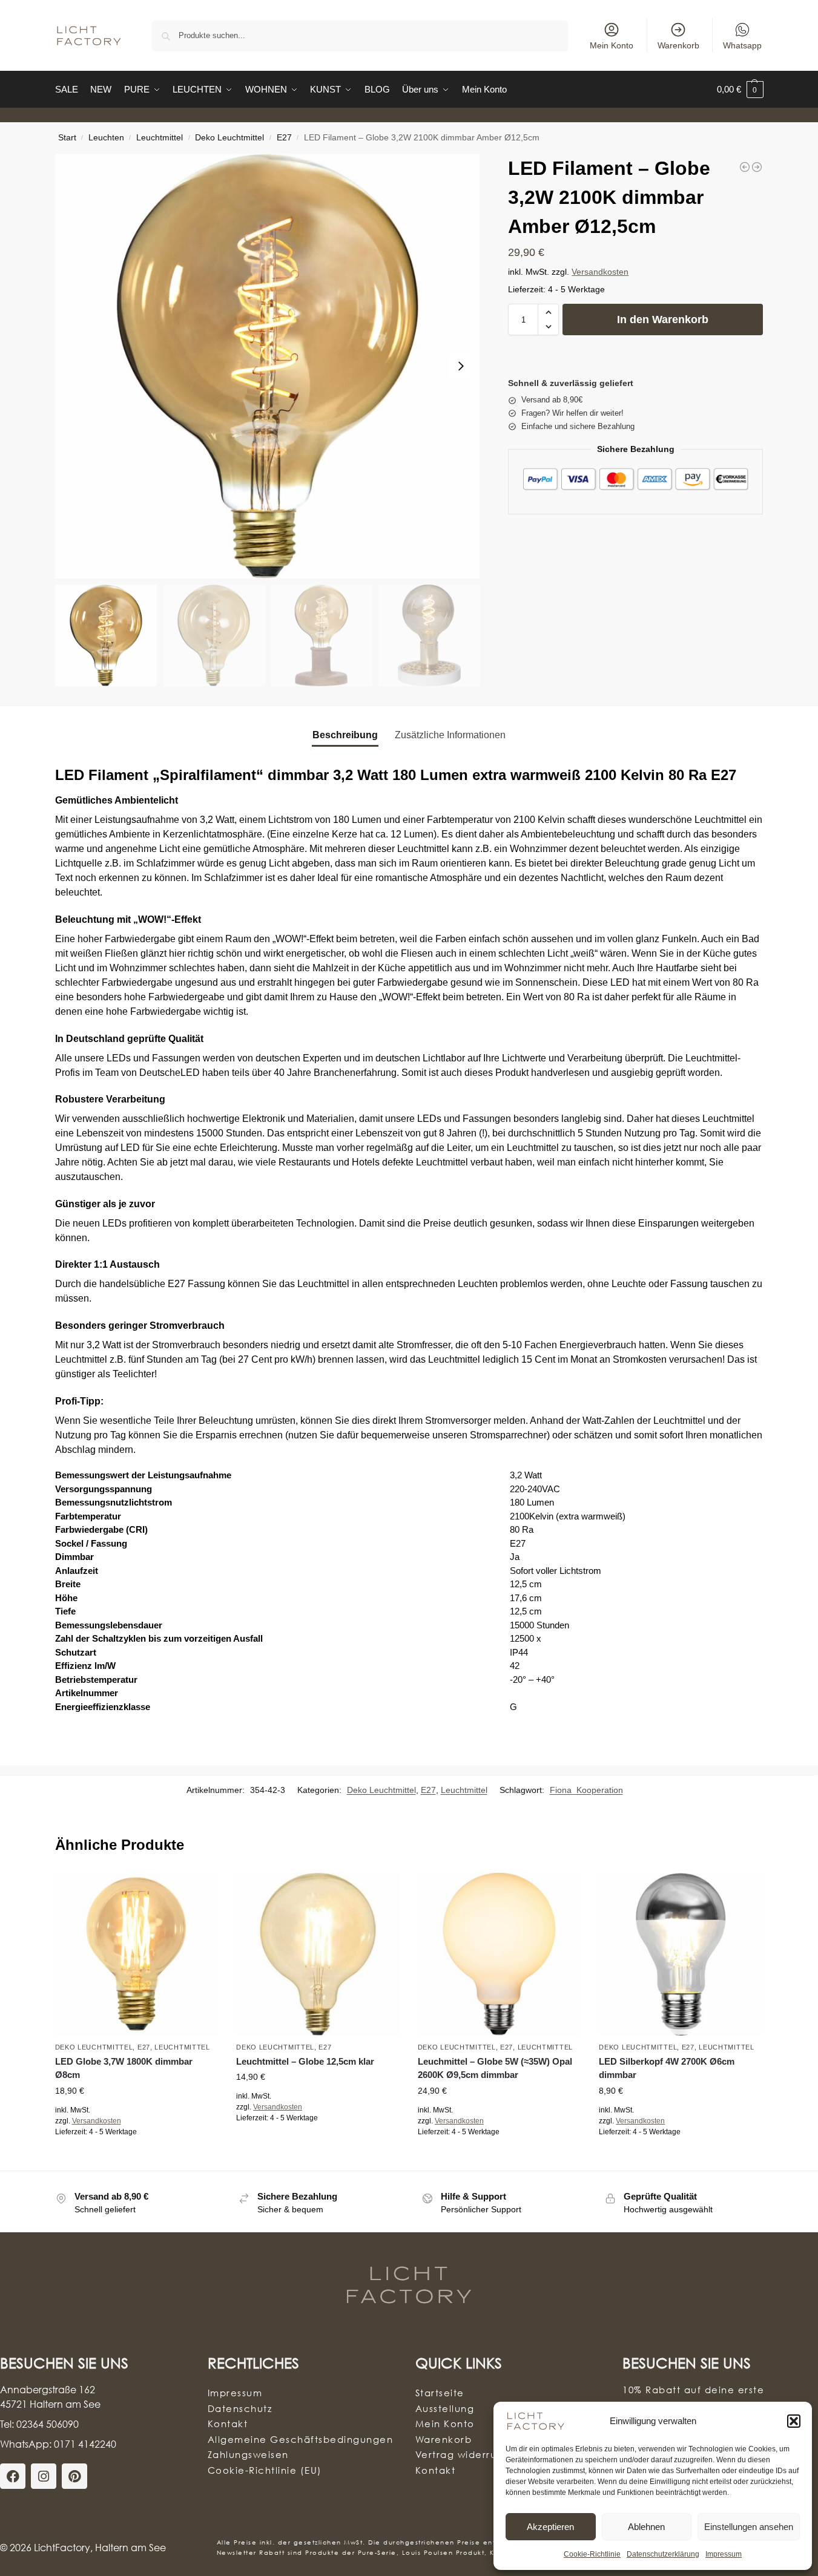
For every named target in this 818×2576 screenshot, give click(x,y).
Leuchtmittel (160, 138)
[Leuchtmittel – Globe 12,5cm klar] (318, 1955)
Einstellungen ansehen (749, 2527)
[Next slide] (461, 366)
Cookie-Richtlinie (592, 2554)
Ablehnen (646, 2527)
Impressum (724, 2554)
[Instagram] (44, 2476)
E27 (284, 138)
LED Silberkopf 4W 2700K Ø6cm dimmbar (667, 2068)
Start (67, 138)
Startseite (440, 2393)
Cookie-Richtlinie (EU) (265, 2470)
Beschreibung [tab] (345, 735)
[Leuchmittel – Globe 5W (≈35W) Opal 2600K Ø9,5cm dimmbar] (500, 1955)
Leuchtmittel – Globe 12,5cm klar (305, 2061)
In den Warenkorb (663, 320)
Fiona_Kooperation (586, 1790)
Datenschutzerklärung (663, 2554)
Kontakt (228, 2424)
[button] (794, 2421)
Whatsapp (742, 45)
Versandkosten (600, 272)
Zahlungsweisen (248, 2454)
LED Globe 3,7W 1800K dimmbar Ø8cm (124, 2068)
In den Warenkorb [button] (136, 2158)
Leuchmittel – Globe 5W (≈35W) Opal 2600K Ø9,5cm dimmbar (495, 2068)
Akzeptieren (550, 2527)
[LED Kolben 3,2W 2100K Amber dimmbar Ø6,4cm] (757, 167)
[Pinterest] (74, 2476)
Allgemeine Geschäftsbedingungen (301, 2439)
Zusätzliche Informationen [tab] (450, 735)
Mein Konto (612, 45)
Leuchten (106, 138)
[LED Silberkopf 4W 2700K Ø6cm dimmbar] (681, 1955)
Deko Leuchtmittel (229, 138)
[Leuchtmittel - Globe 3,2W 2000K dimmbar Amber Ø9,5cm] (745, 167)
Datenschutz (240, 2408)
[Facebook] (13, 2476)
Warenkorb (678, 45)
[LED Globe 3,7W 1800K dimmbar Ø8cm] (137, 1955)
